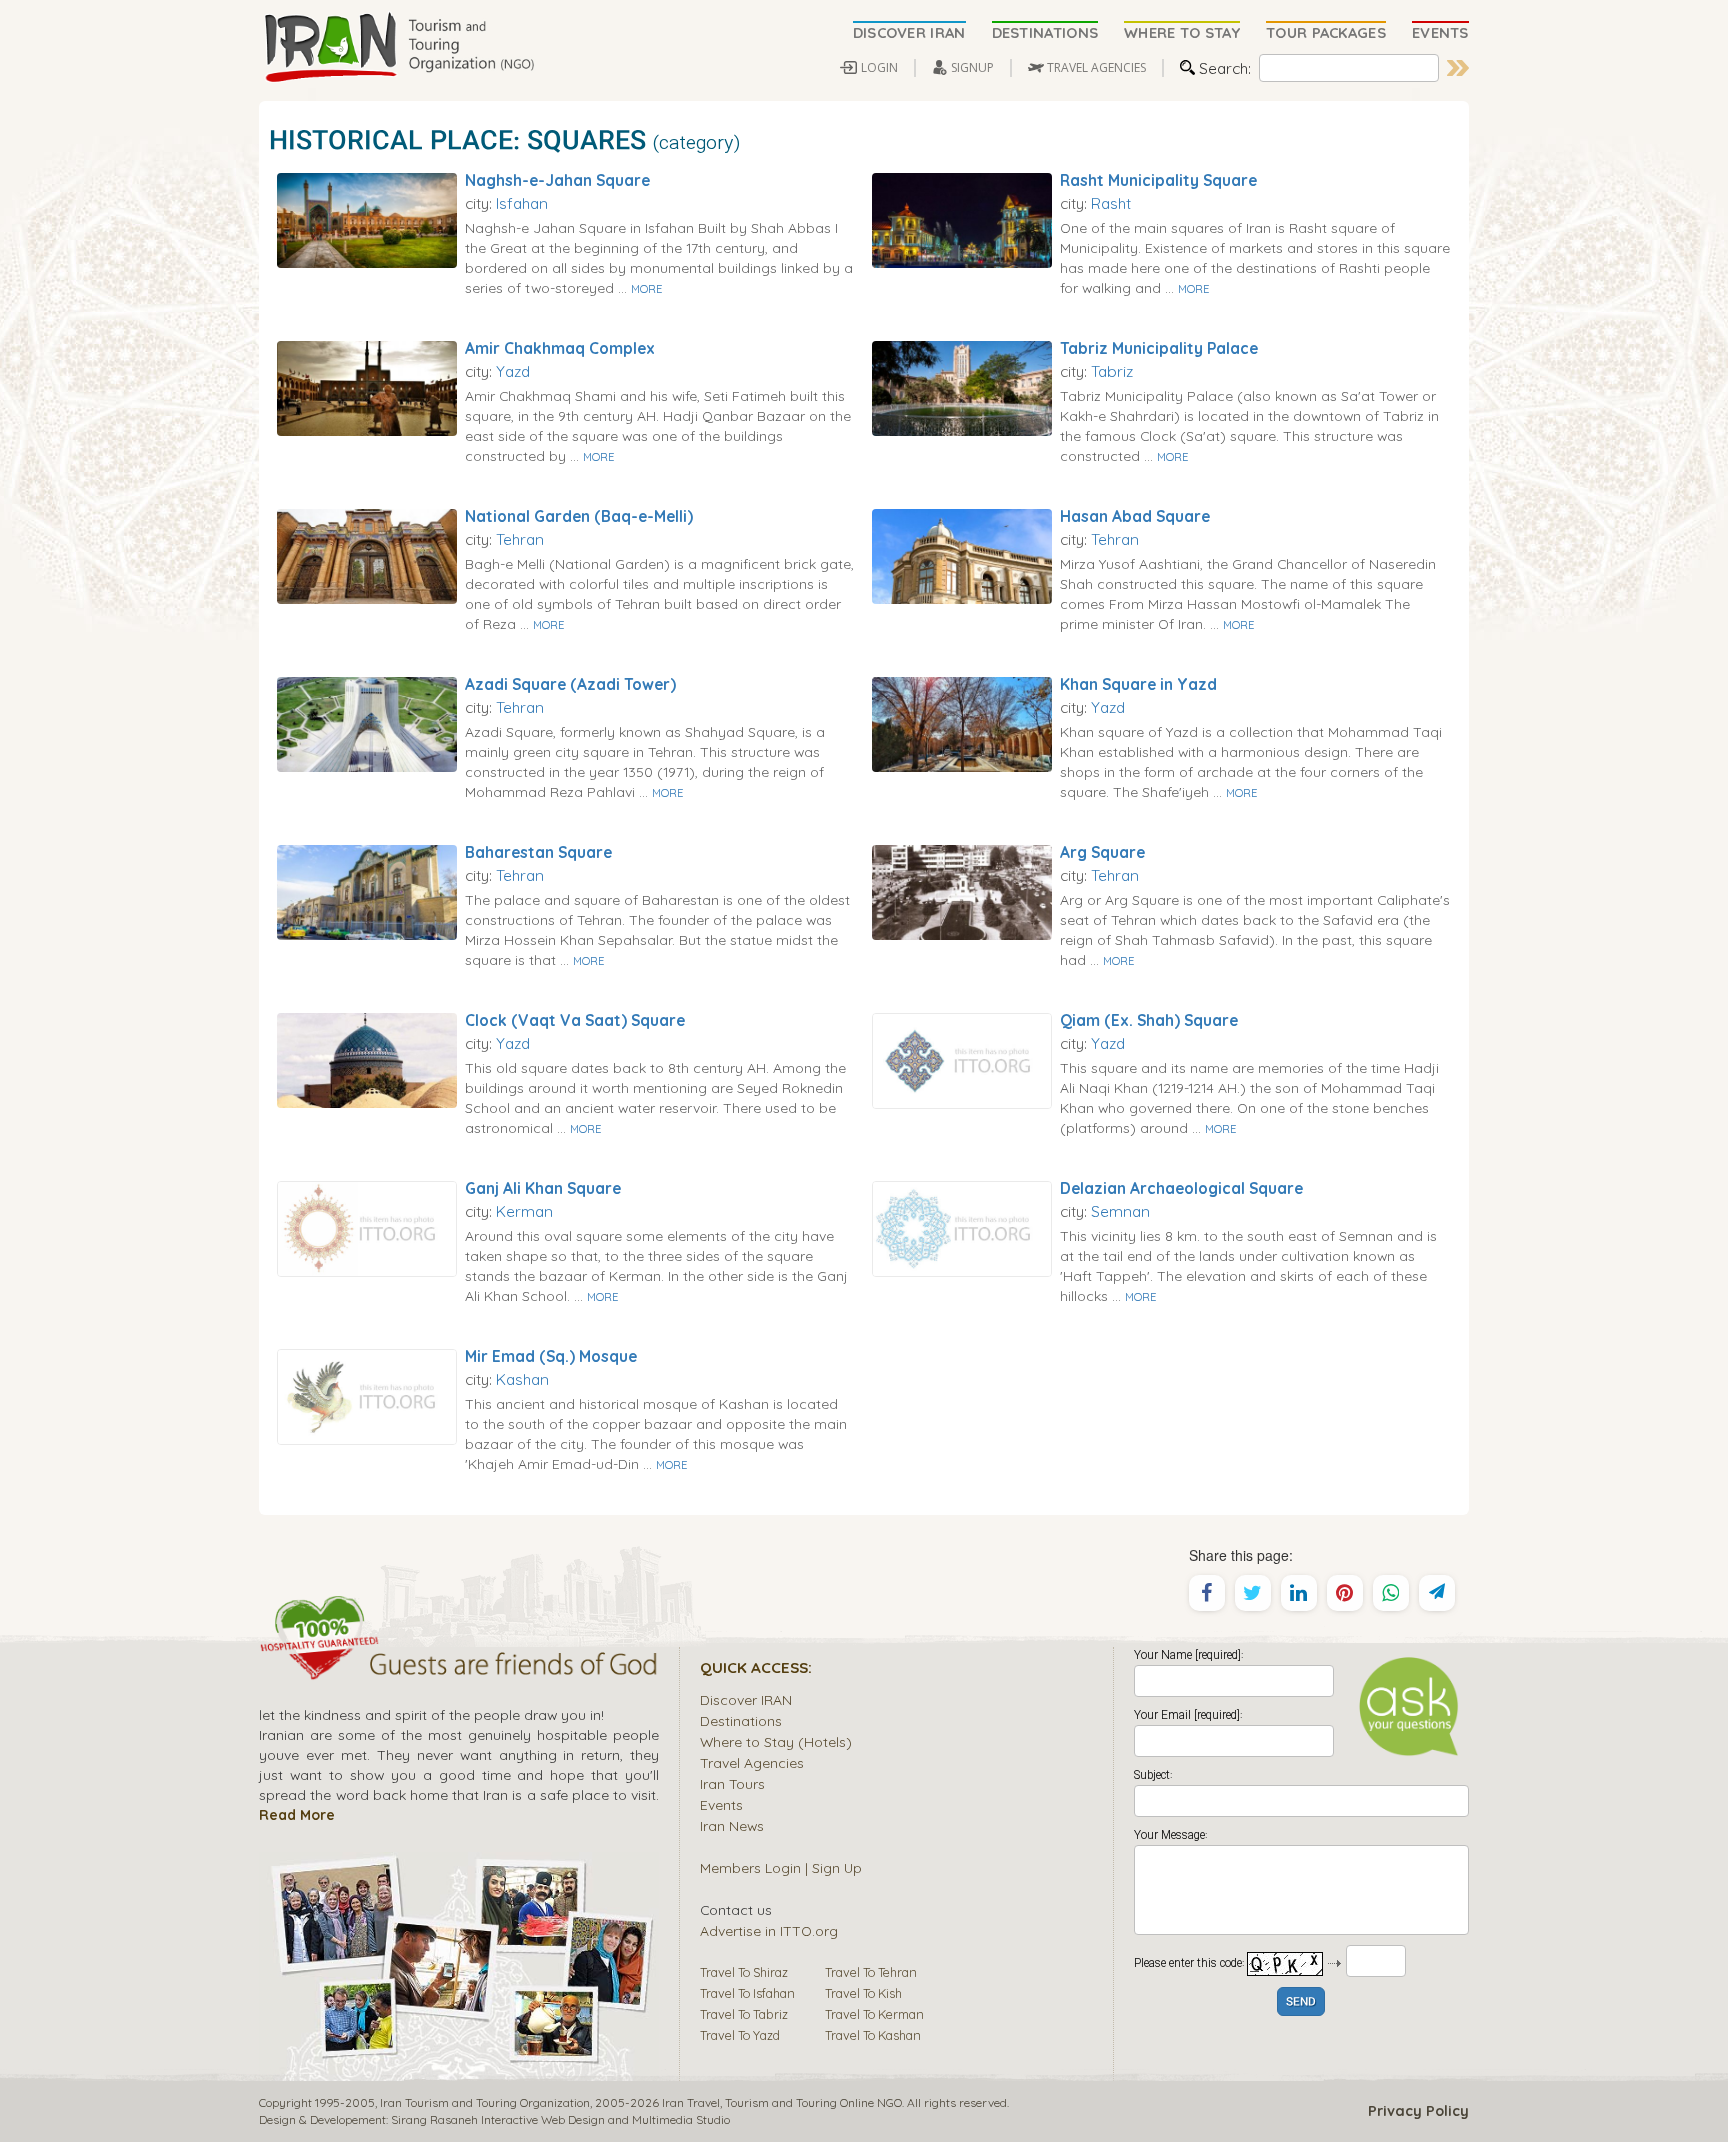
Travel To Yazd (740, 2035)
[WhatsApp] (1391, 1593)
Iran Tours (732, 1783)
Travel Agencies (752, 1762)
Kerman (524, 1211)
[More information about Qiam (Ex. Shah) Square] (962, 1059)
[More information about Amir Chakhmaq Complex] (367, 387)
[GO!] (1458, 68)
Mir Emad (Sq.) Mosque (551, 1356)
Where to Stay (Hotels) (776, 1741)
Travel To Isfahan (747, 1993)
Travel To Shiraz (744, 1972)
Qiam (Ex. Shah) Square (1149, 1020)
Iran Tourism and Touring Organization (485, 2102)
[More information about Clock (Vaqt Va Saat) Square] (367, 1059)
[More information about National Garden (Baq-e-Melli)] (367, 555)
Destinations (741, 1720)
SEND (1301, 2002)
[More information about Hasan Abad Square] (962, 555)
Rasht (1111, 203)
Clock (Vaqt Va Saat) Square (575, 1020)
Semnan (1120, 1211)
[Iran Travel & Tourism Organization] (399, 48)
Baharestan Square (538, 852)
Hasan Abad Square (1135, 516)
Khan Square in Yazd (1138, 684)
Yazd (513, 371)
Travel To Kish (863, 1993)
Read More (297, 1814)
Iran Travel (691, 2102)
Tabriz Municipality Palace (1159, 348)
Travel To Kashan (873, 2035)
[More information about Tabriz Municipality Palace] (962, 387)
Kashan (522, 1379)
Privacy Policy (1418, 2111)
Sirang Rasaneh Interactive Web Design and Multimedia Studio (560, 2119)
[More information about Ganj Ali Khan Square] (367, 1227)
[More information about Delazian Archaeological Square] (962, 1227)
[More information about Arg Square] (962, 891)
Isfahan (522, 203)
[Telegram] (1437, 1593)
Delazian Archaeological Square (1181, 1188)
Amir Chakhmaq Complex (560, 348)
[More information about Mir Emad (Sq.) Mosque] (367, 1395)
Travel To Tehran (871, 1972)
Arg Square (1102, 852)
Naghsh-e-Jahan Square (557, 180)
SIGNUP (972, 67)
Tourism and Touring (781, 2102)
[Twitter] (1253, 1593)
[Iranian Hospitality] (459, 1667)
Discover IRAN (746, 1699)
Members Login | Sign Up (781, 1867)
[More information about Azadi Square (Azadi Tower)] (367, 723)
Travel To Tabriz (744, 2014)
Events (721, 1804)
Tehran (520, 539)
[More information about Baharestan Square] (367, 891)
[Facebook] (1207, 1593)
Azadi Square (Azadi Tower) (570, 684)
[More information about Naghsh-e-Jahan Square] (367, 219)
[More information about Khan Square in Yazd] (962, 723)
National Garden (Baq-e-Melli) (579, 516)
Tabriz (1112, 371)
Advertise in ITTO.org (769, 1930)
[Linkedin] (1299, 1593)
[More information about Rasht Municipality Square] (962, 219)
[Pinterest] (1345, 1593)
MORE (646, 289)
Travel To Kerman (874, 2014)
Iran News (732, 1825)
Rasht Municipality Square (1158, 180)
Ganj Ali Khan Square (543, 1188)
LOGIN (879, 67)
